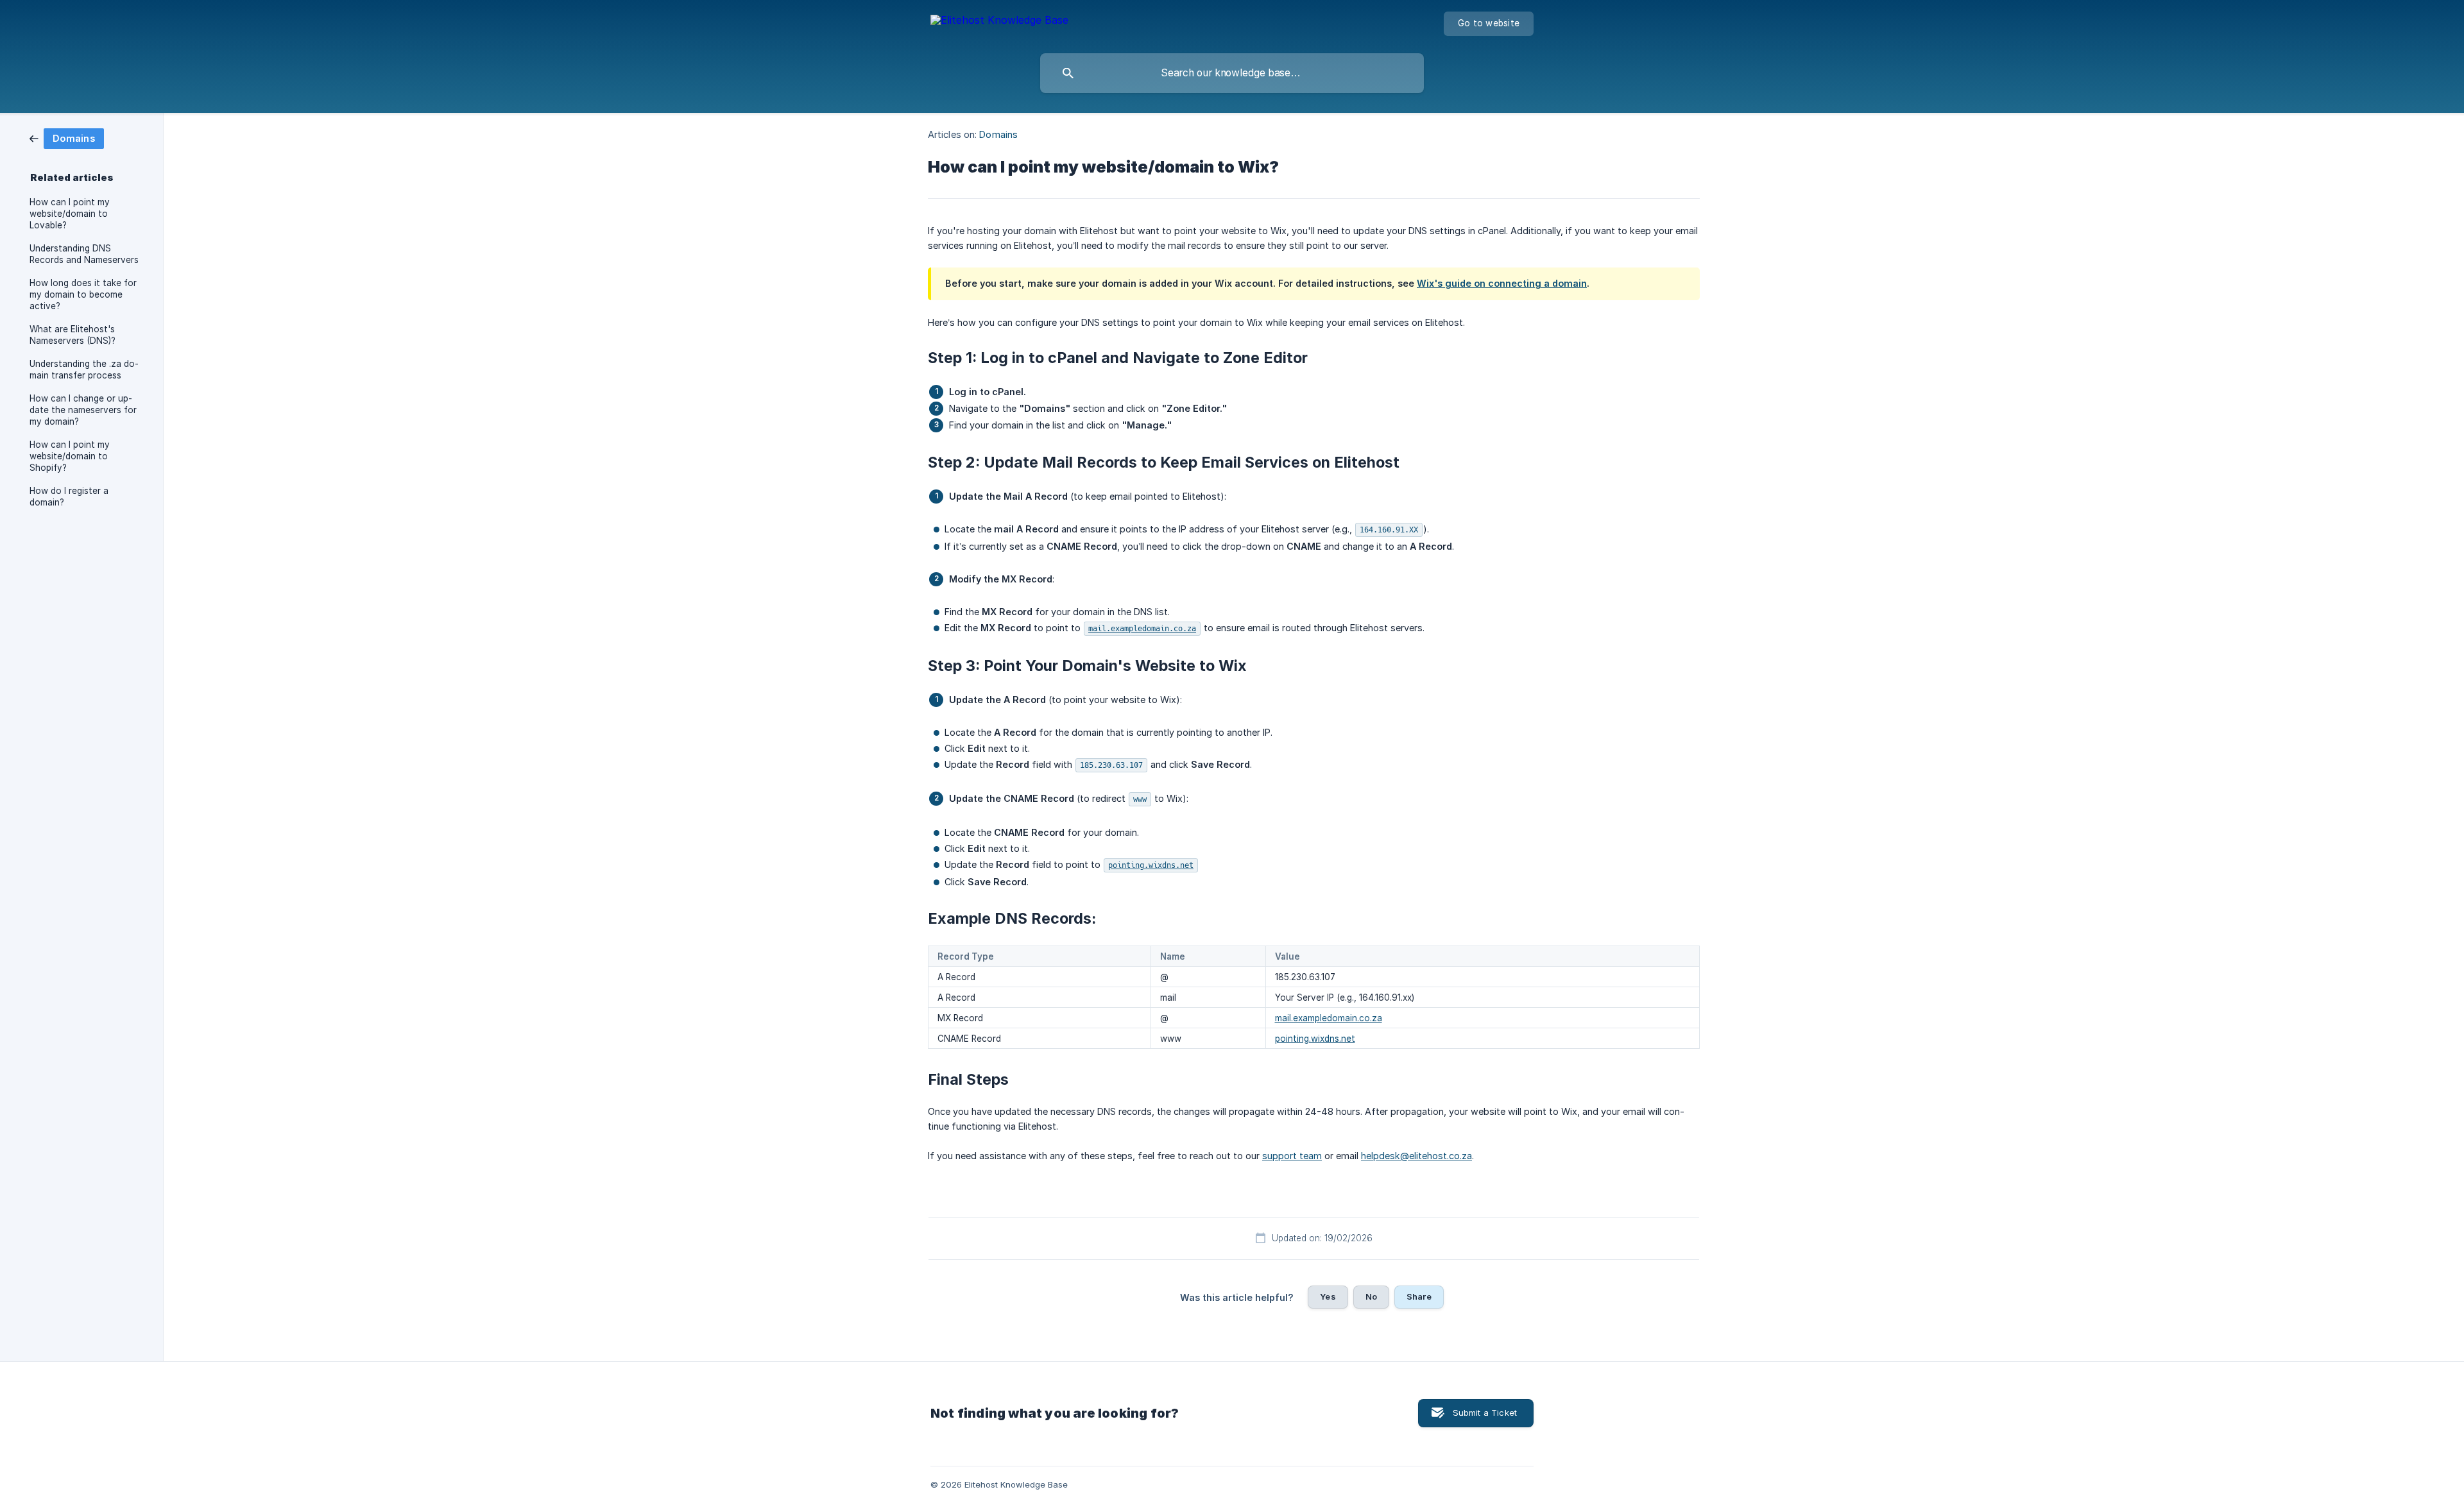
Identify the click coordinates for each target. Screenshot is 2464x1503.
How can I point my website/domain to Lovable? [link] (70, 214)
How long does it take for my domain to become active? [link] (83, 294)
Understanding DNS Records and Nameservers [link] (84, 254)
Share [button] (1419, 1296)
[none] (999, 22)
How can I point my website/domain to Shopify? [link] (70, 456)
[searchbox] (1232, 73)
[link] (67, 138)
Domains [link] (998, 134)
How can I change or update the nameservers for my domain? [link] (83, 410)
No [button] (1371, 1296)
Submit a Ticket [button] (1485, 1413)
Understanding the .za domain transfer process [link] (84, 369)
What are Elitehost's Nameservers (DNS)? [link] (73, 335)
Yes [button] (1328, 1296)
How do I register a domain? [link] (69, 497)
